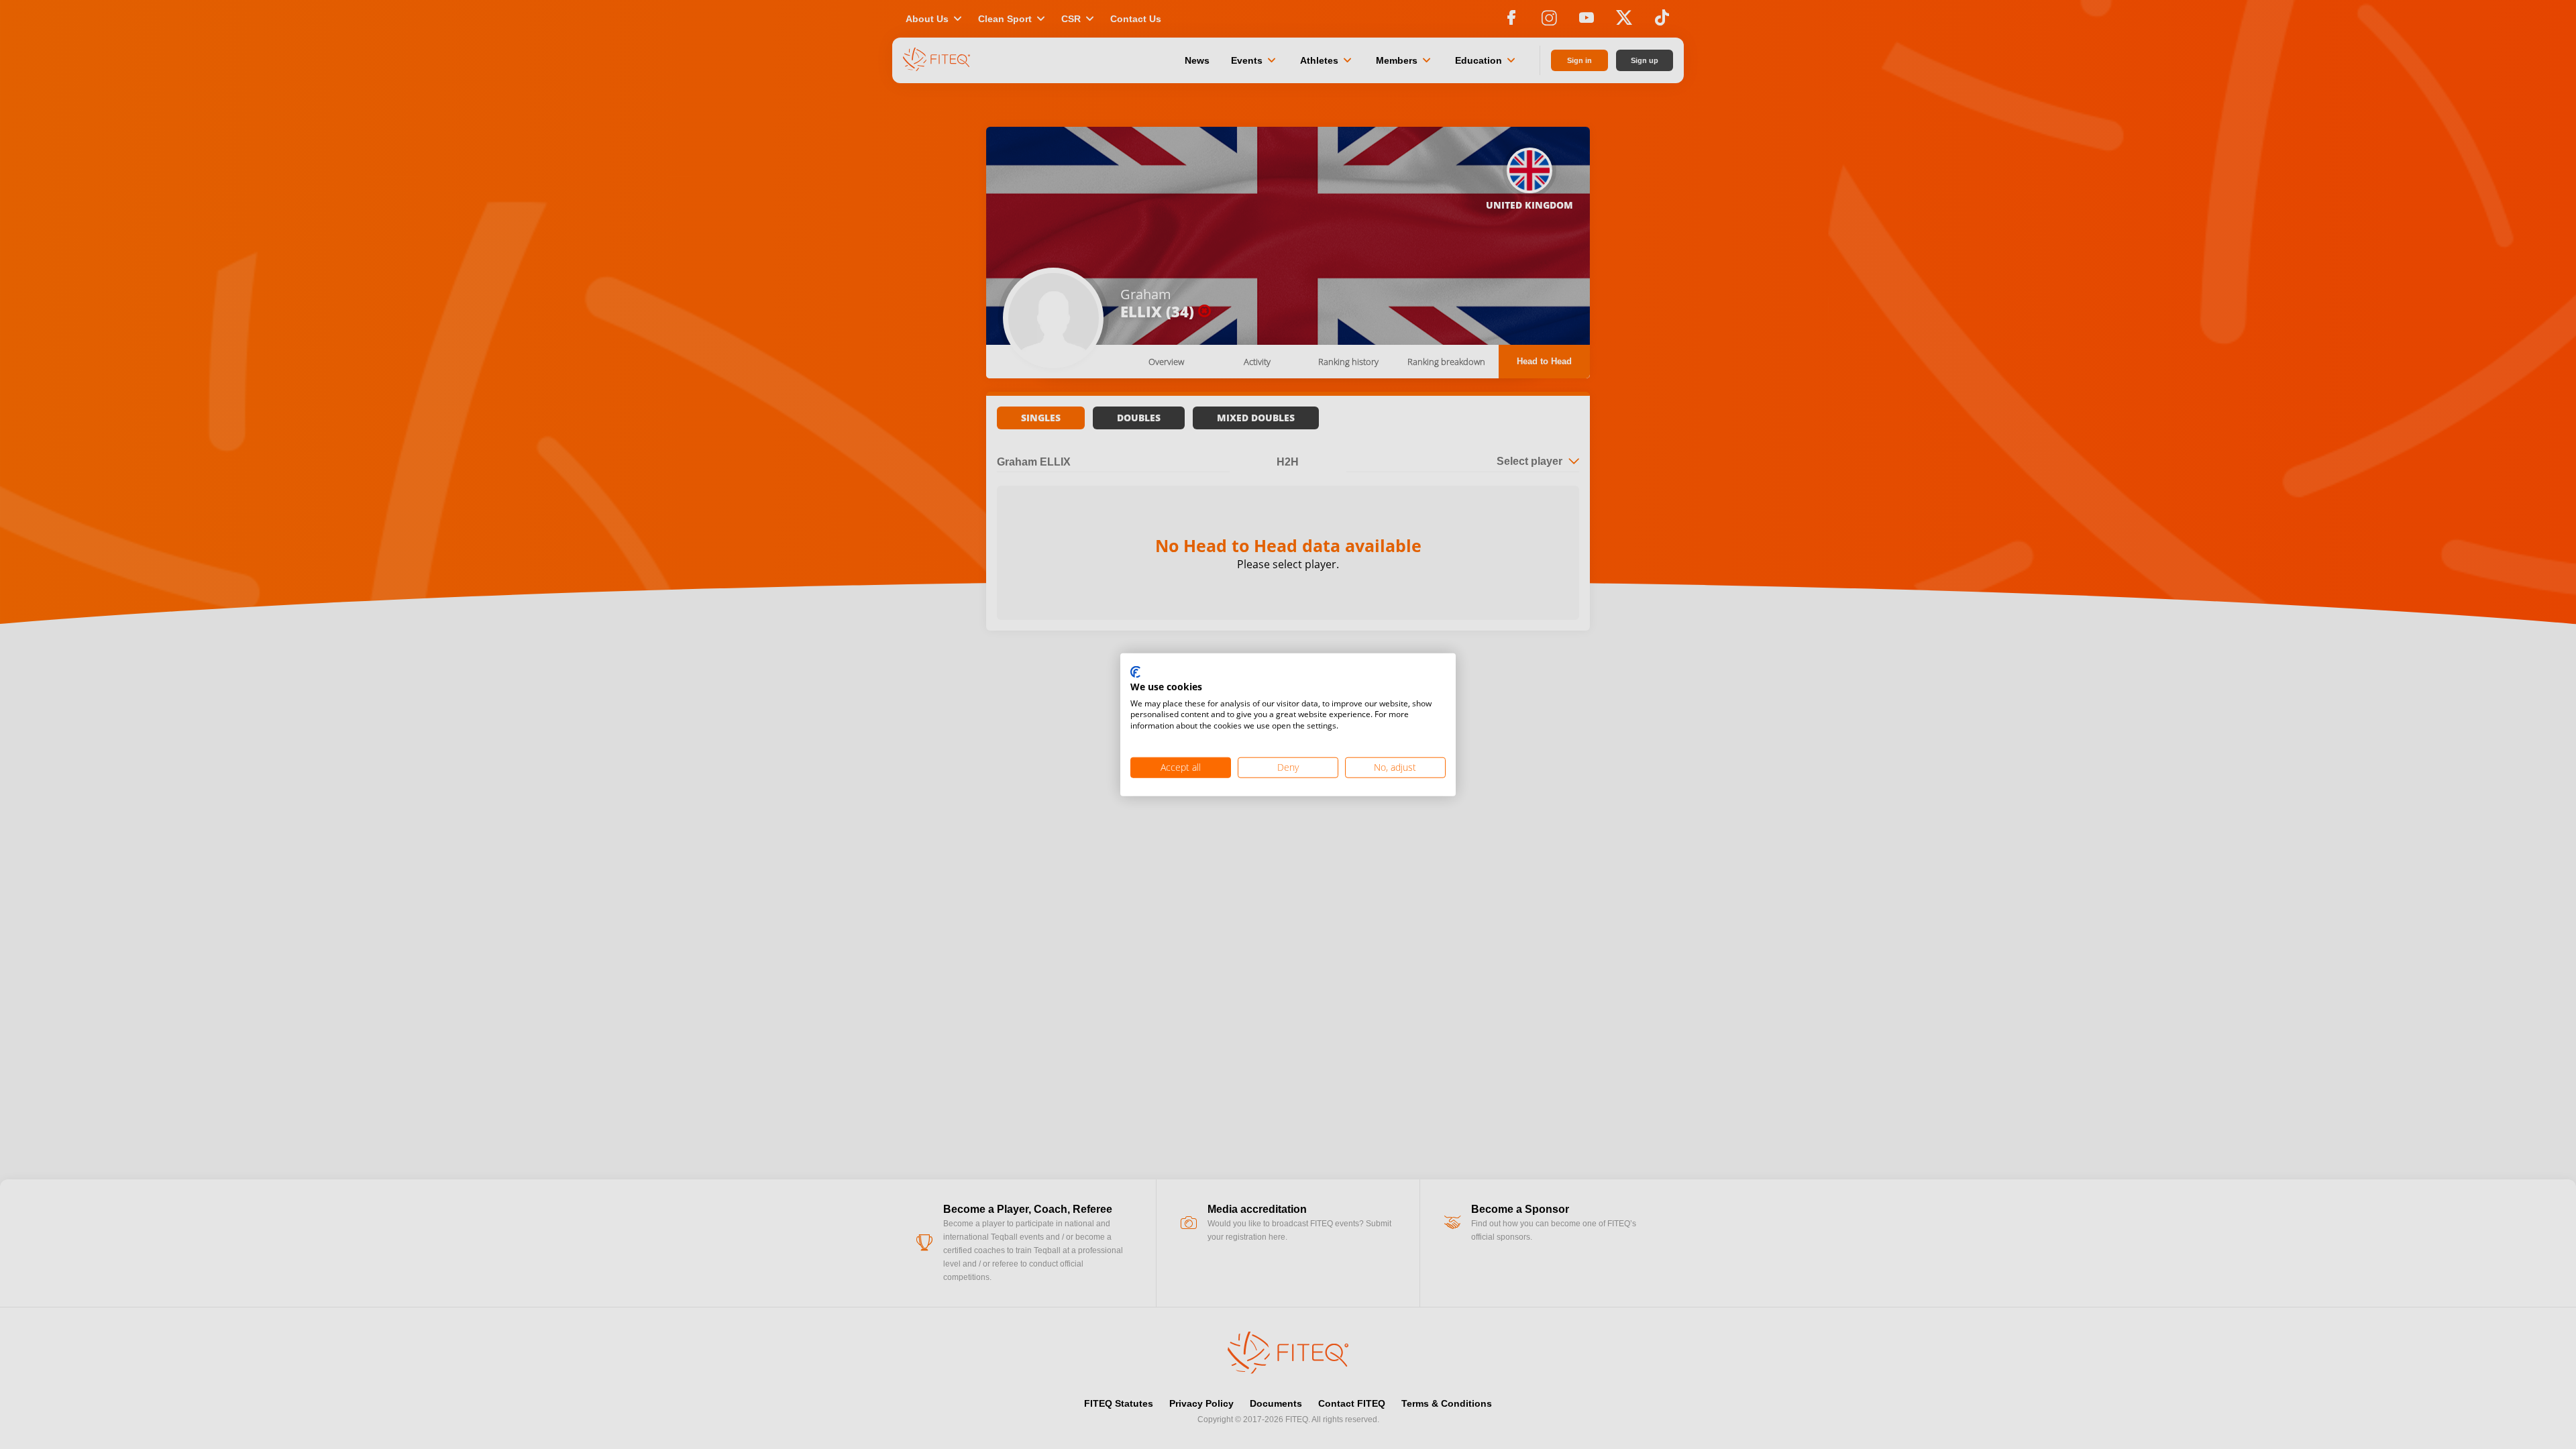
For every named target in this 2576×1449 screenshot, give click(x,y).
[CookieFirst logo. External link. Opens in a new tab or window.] (1135, 673)
